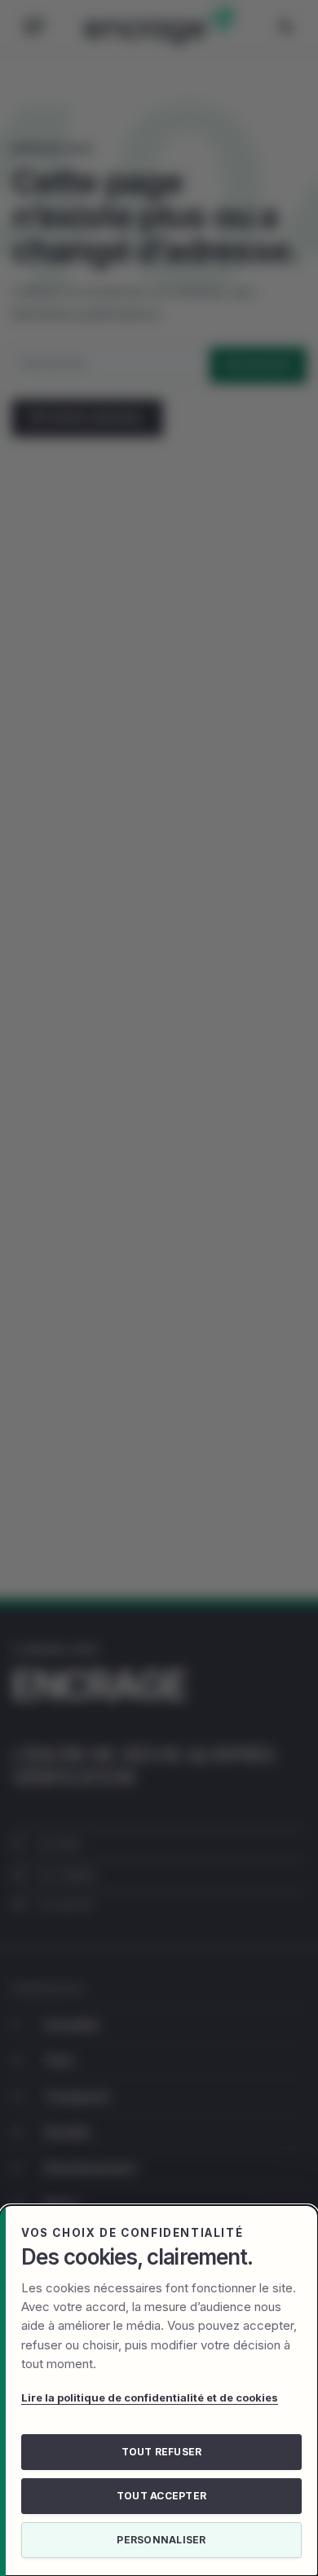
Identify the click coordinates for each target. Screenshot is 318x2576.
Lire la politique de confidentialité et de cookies (150, 2397)
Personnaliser (161, 2540)
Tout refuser (162, 2452)
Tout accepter (161, 2496)
